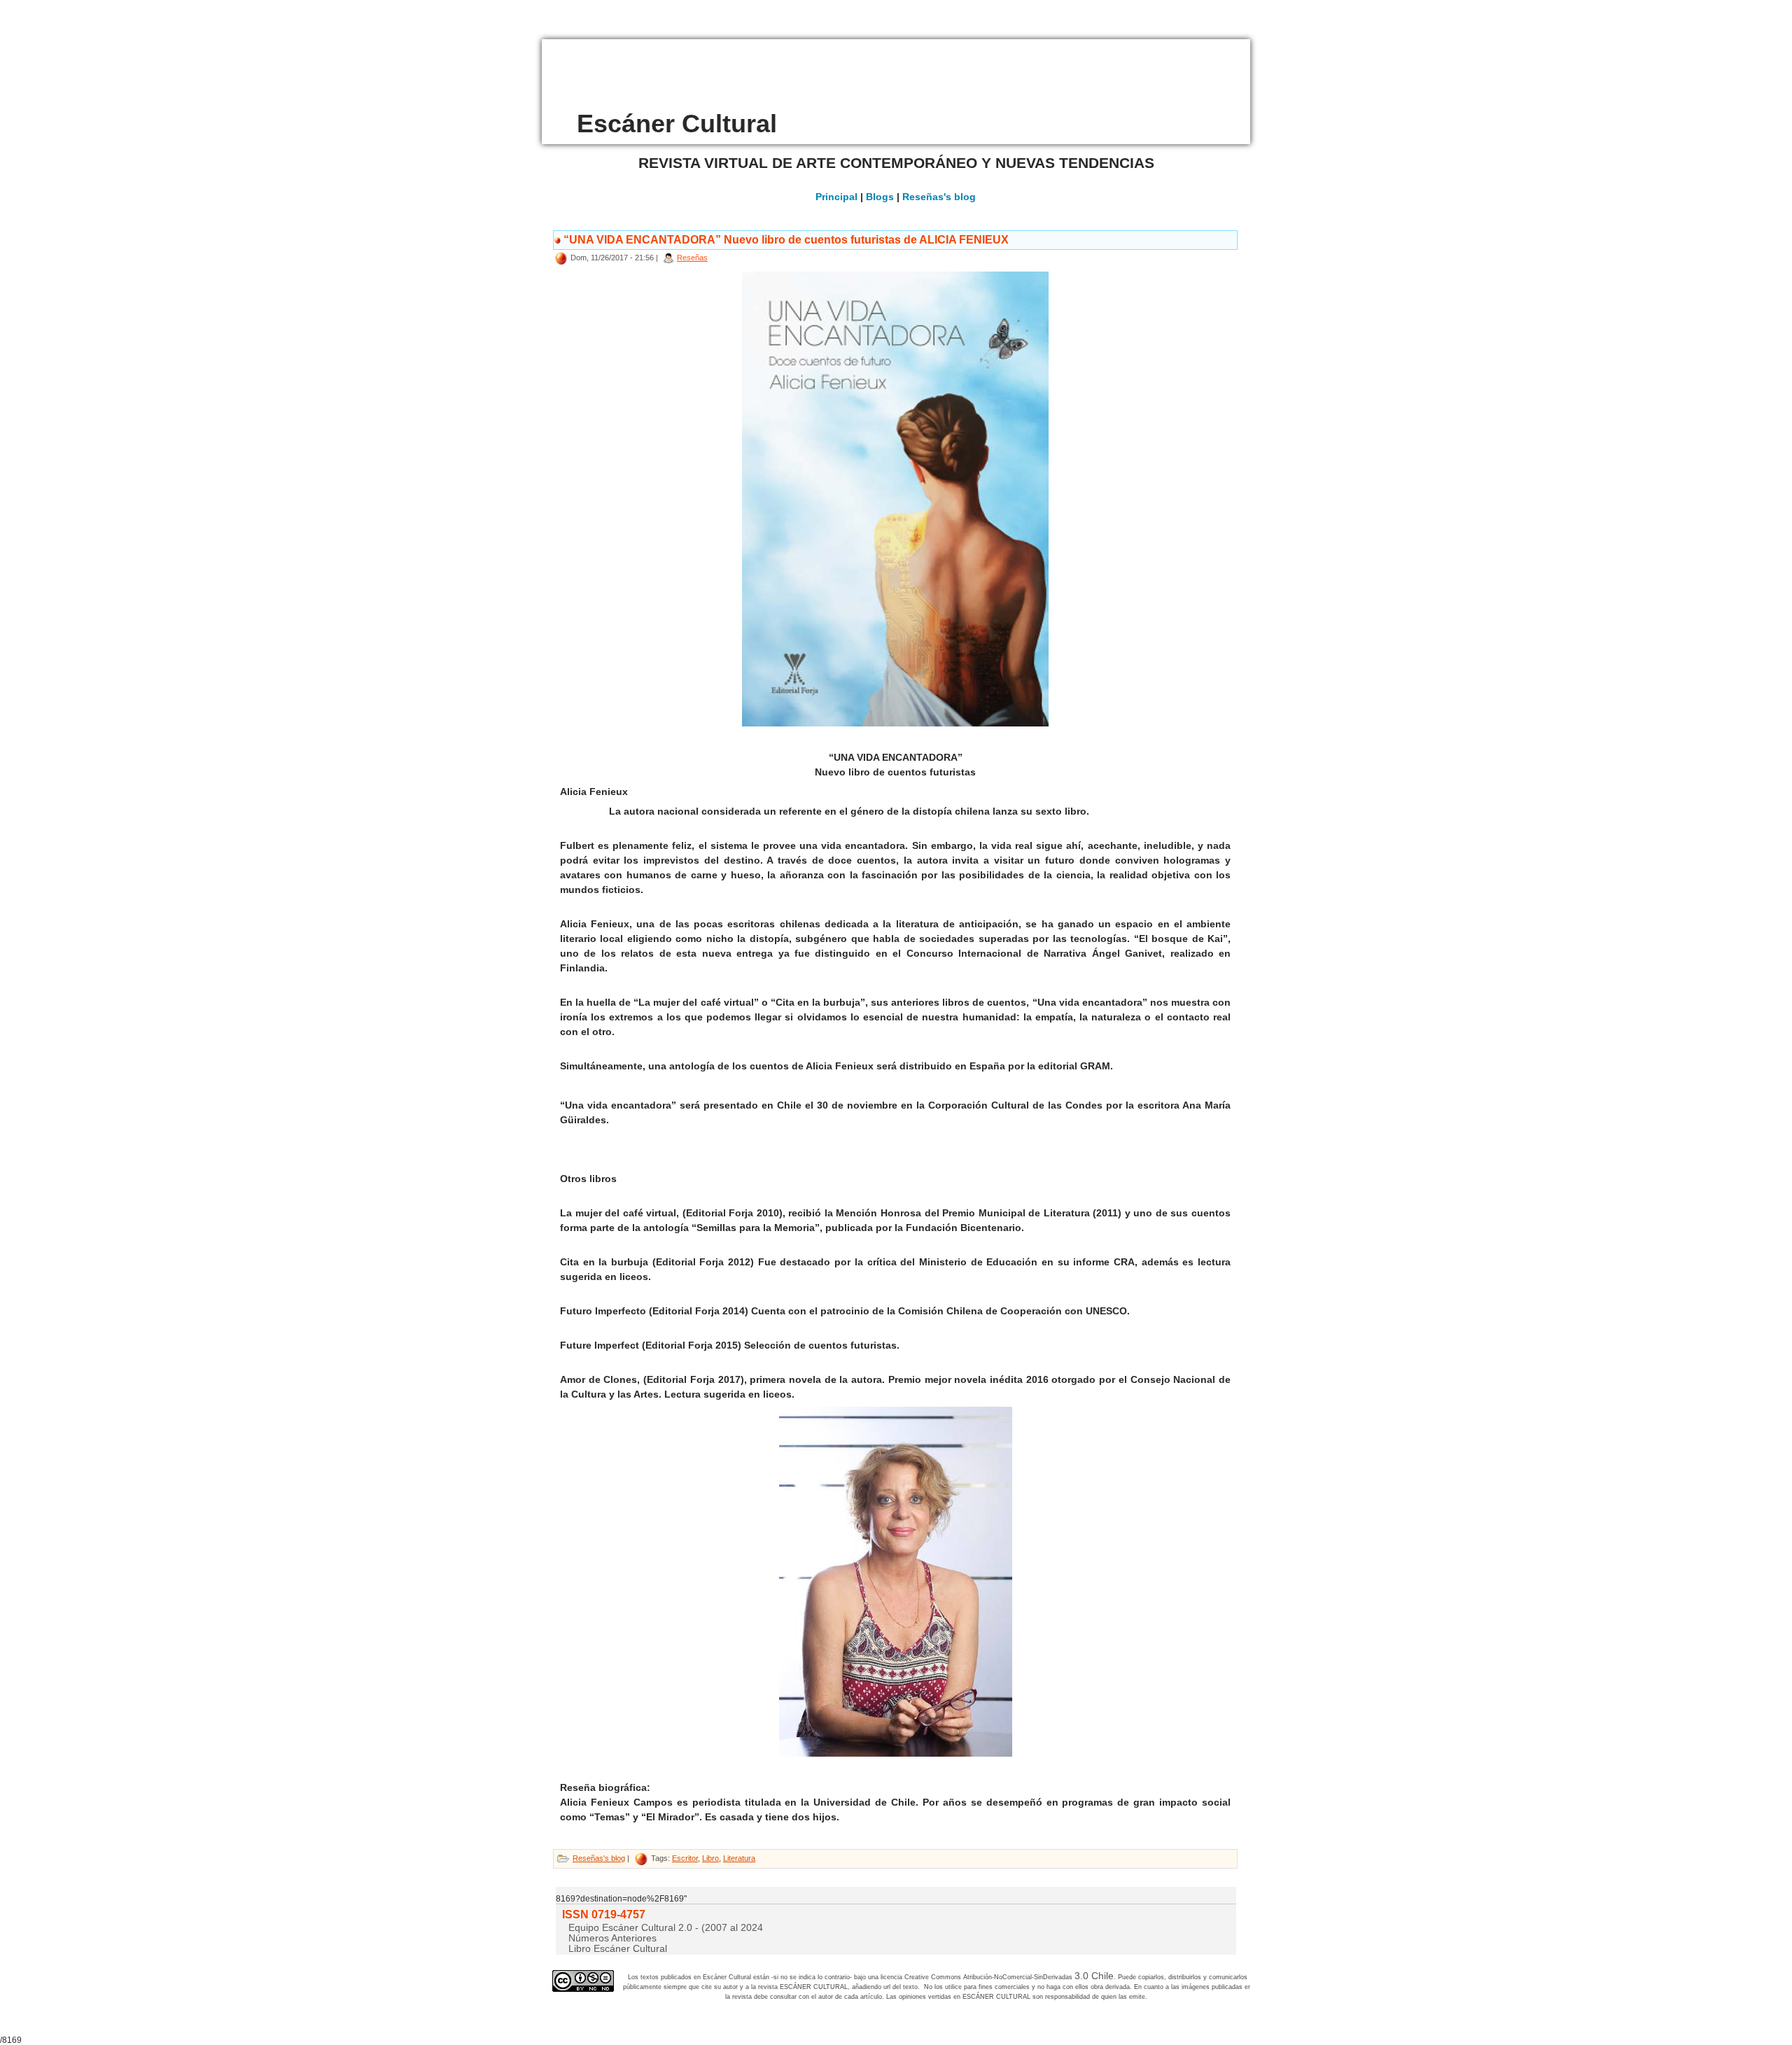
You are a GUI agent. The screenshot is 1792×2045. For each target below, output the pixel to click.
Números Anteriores (612, 1938)
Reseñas (692, 258)
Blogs (880, 197)
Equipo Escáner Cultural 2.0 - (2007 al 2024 (666, 1927)
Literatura (739, 1858)
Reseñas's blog (939, 197)
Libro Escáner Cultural (618, 1948)
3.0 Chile (1094, 1976)
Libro (710, 1858)
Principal (836, 197)
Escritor (685, 1858)
